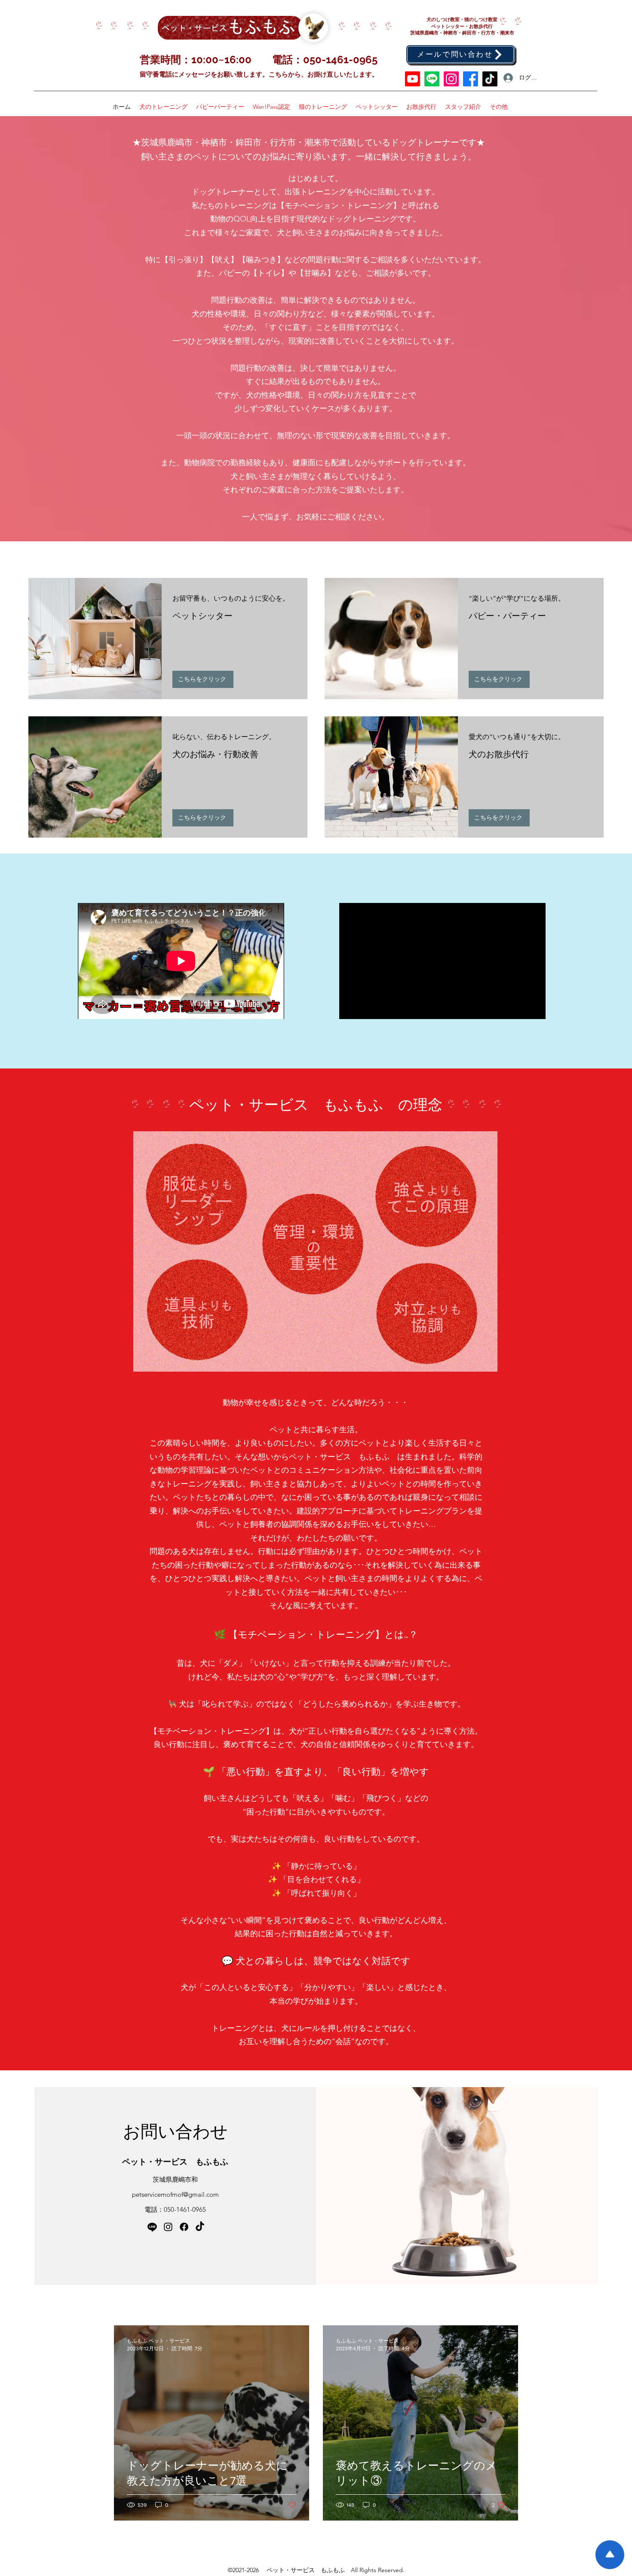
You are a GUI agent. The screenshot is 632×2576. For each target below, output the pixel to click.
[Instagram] (451, 79)
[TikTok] (490, 79)
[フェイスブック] (471, 79)
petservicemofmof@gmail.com (175, 2194)
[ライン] (432, 79)
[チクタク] (200, 2227)
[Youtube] (413, 79)
